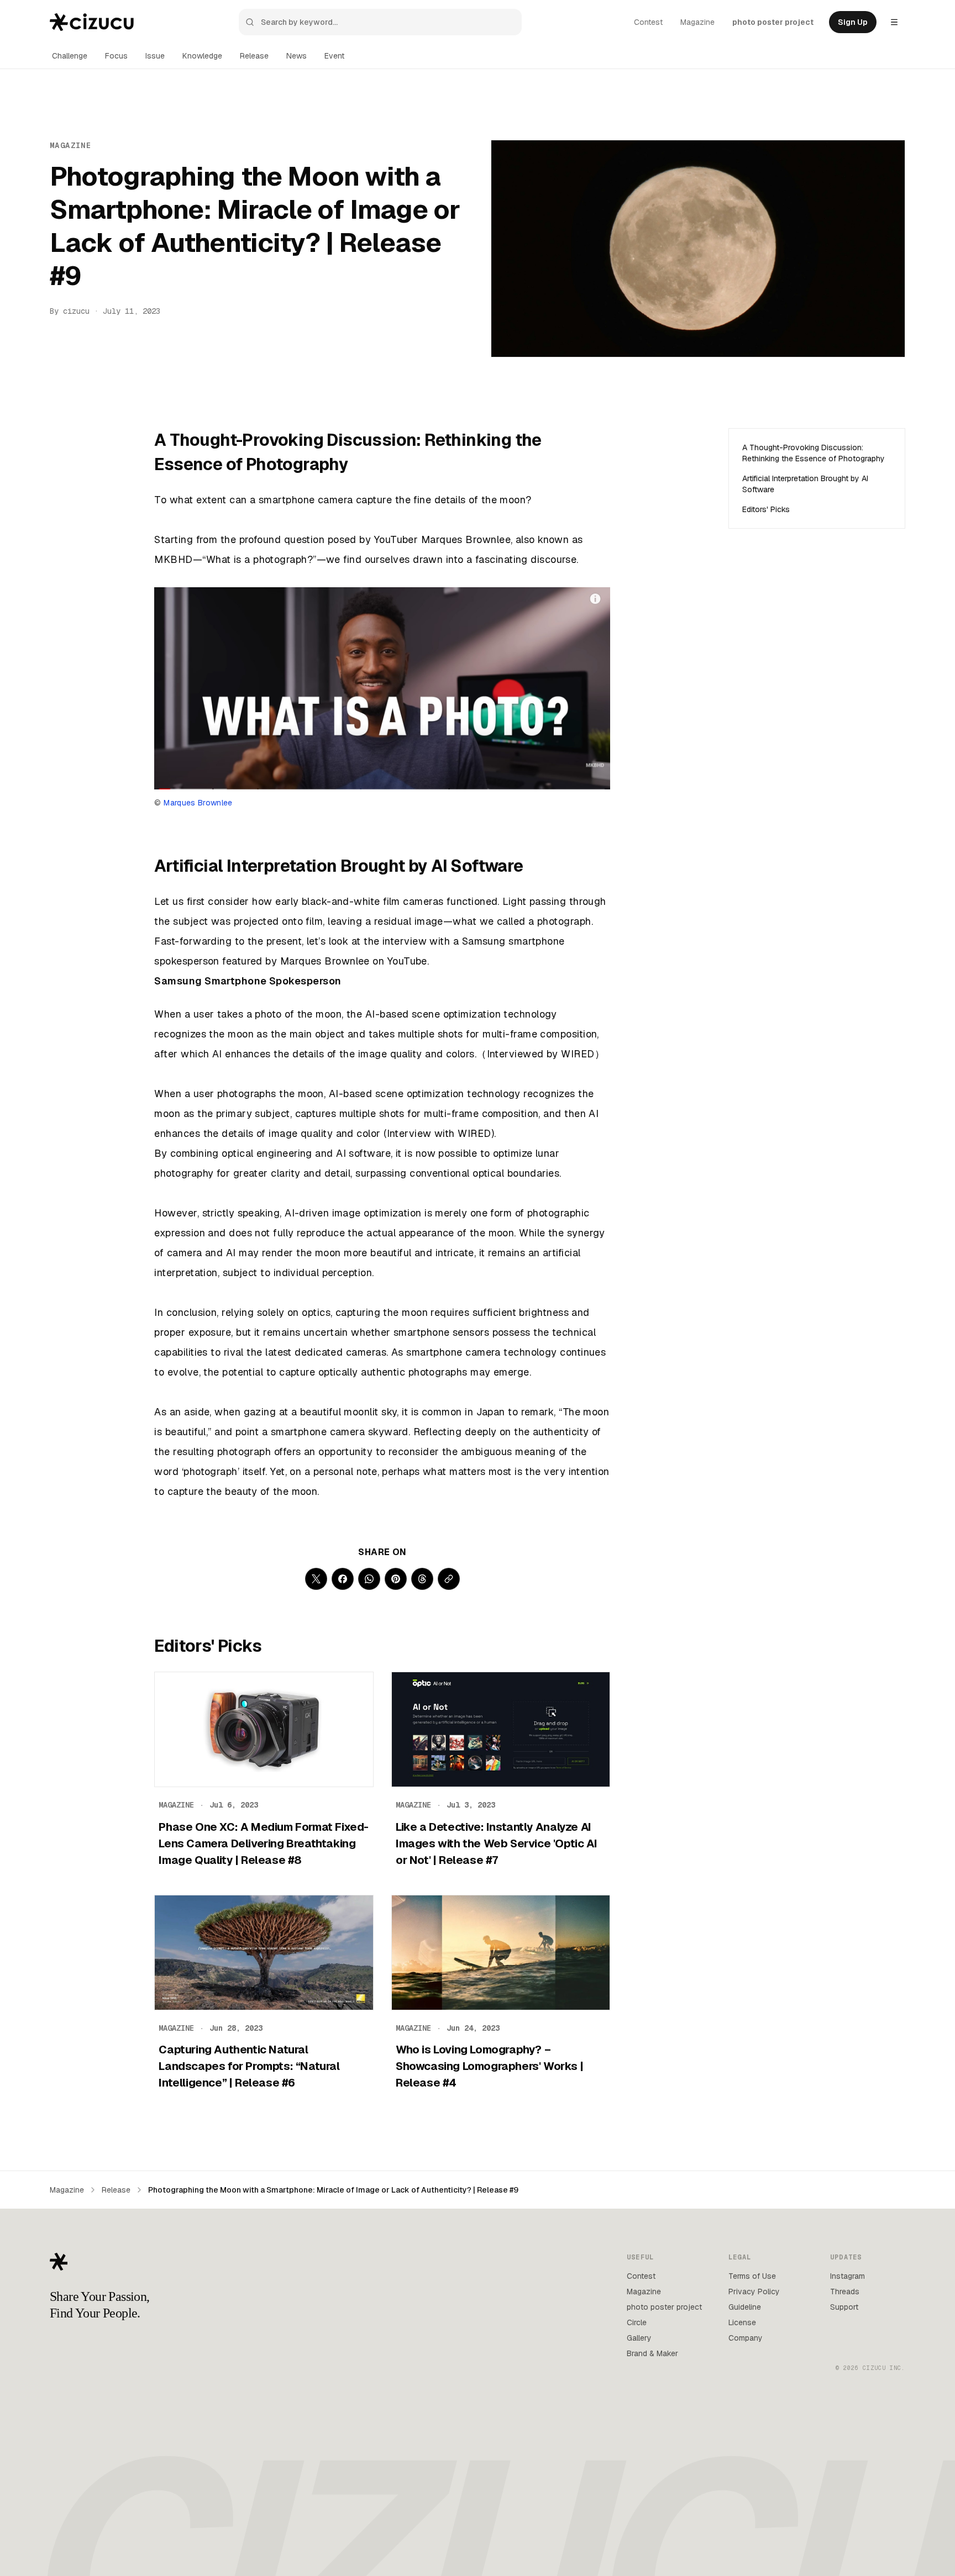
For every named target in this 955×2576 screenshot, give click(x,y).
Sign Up (853, 22)
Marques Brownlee (198, 803)
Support (844, 2307)
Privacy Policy (754, 2291)
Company (746, 2338)
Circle (637, 2322)
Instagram (848, 2276)
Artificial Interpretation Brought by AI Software (805, 484)
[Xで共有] (316, 1579)
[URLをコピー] (449, 1579)
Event (334, 56)
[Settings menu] (894, 22)
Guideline (745, 2307)
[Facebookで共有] (343, 1579)
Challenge (70, 56)
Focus (116, 56)
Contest (648, 22)
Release (254, 56)
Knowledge (202, 56)
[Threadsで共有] (422, 1579)
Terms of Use (752, 2276)
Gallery (639, 2338)
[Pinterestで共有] (396, 1579)
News (297, 56)
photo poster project (773, 22)
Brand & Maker (652, 2353)
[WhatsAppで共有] (369, 1579)
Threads (845, 2291)
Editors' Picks (766, 509)
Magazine (697, 22)
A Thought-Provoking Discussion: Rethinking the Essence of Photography (814, 453)
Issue (155, 56)
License (742, 2322)
